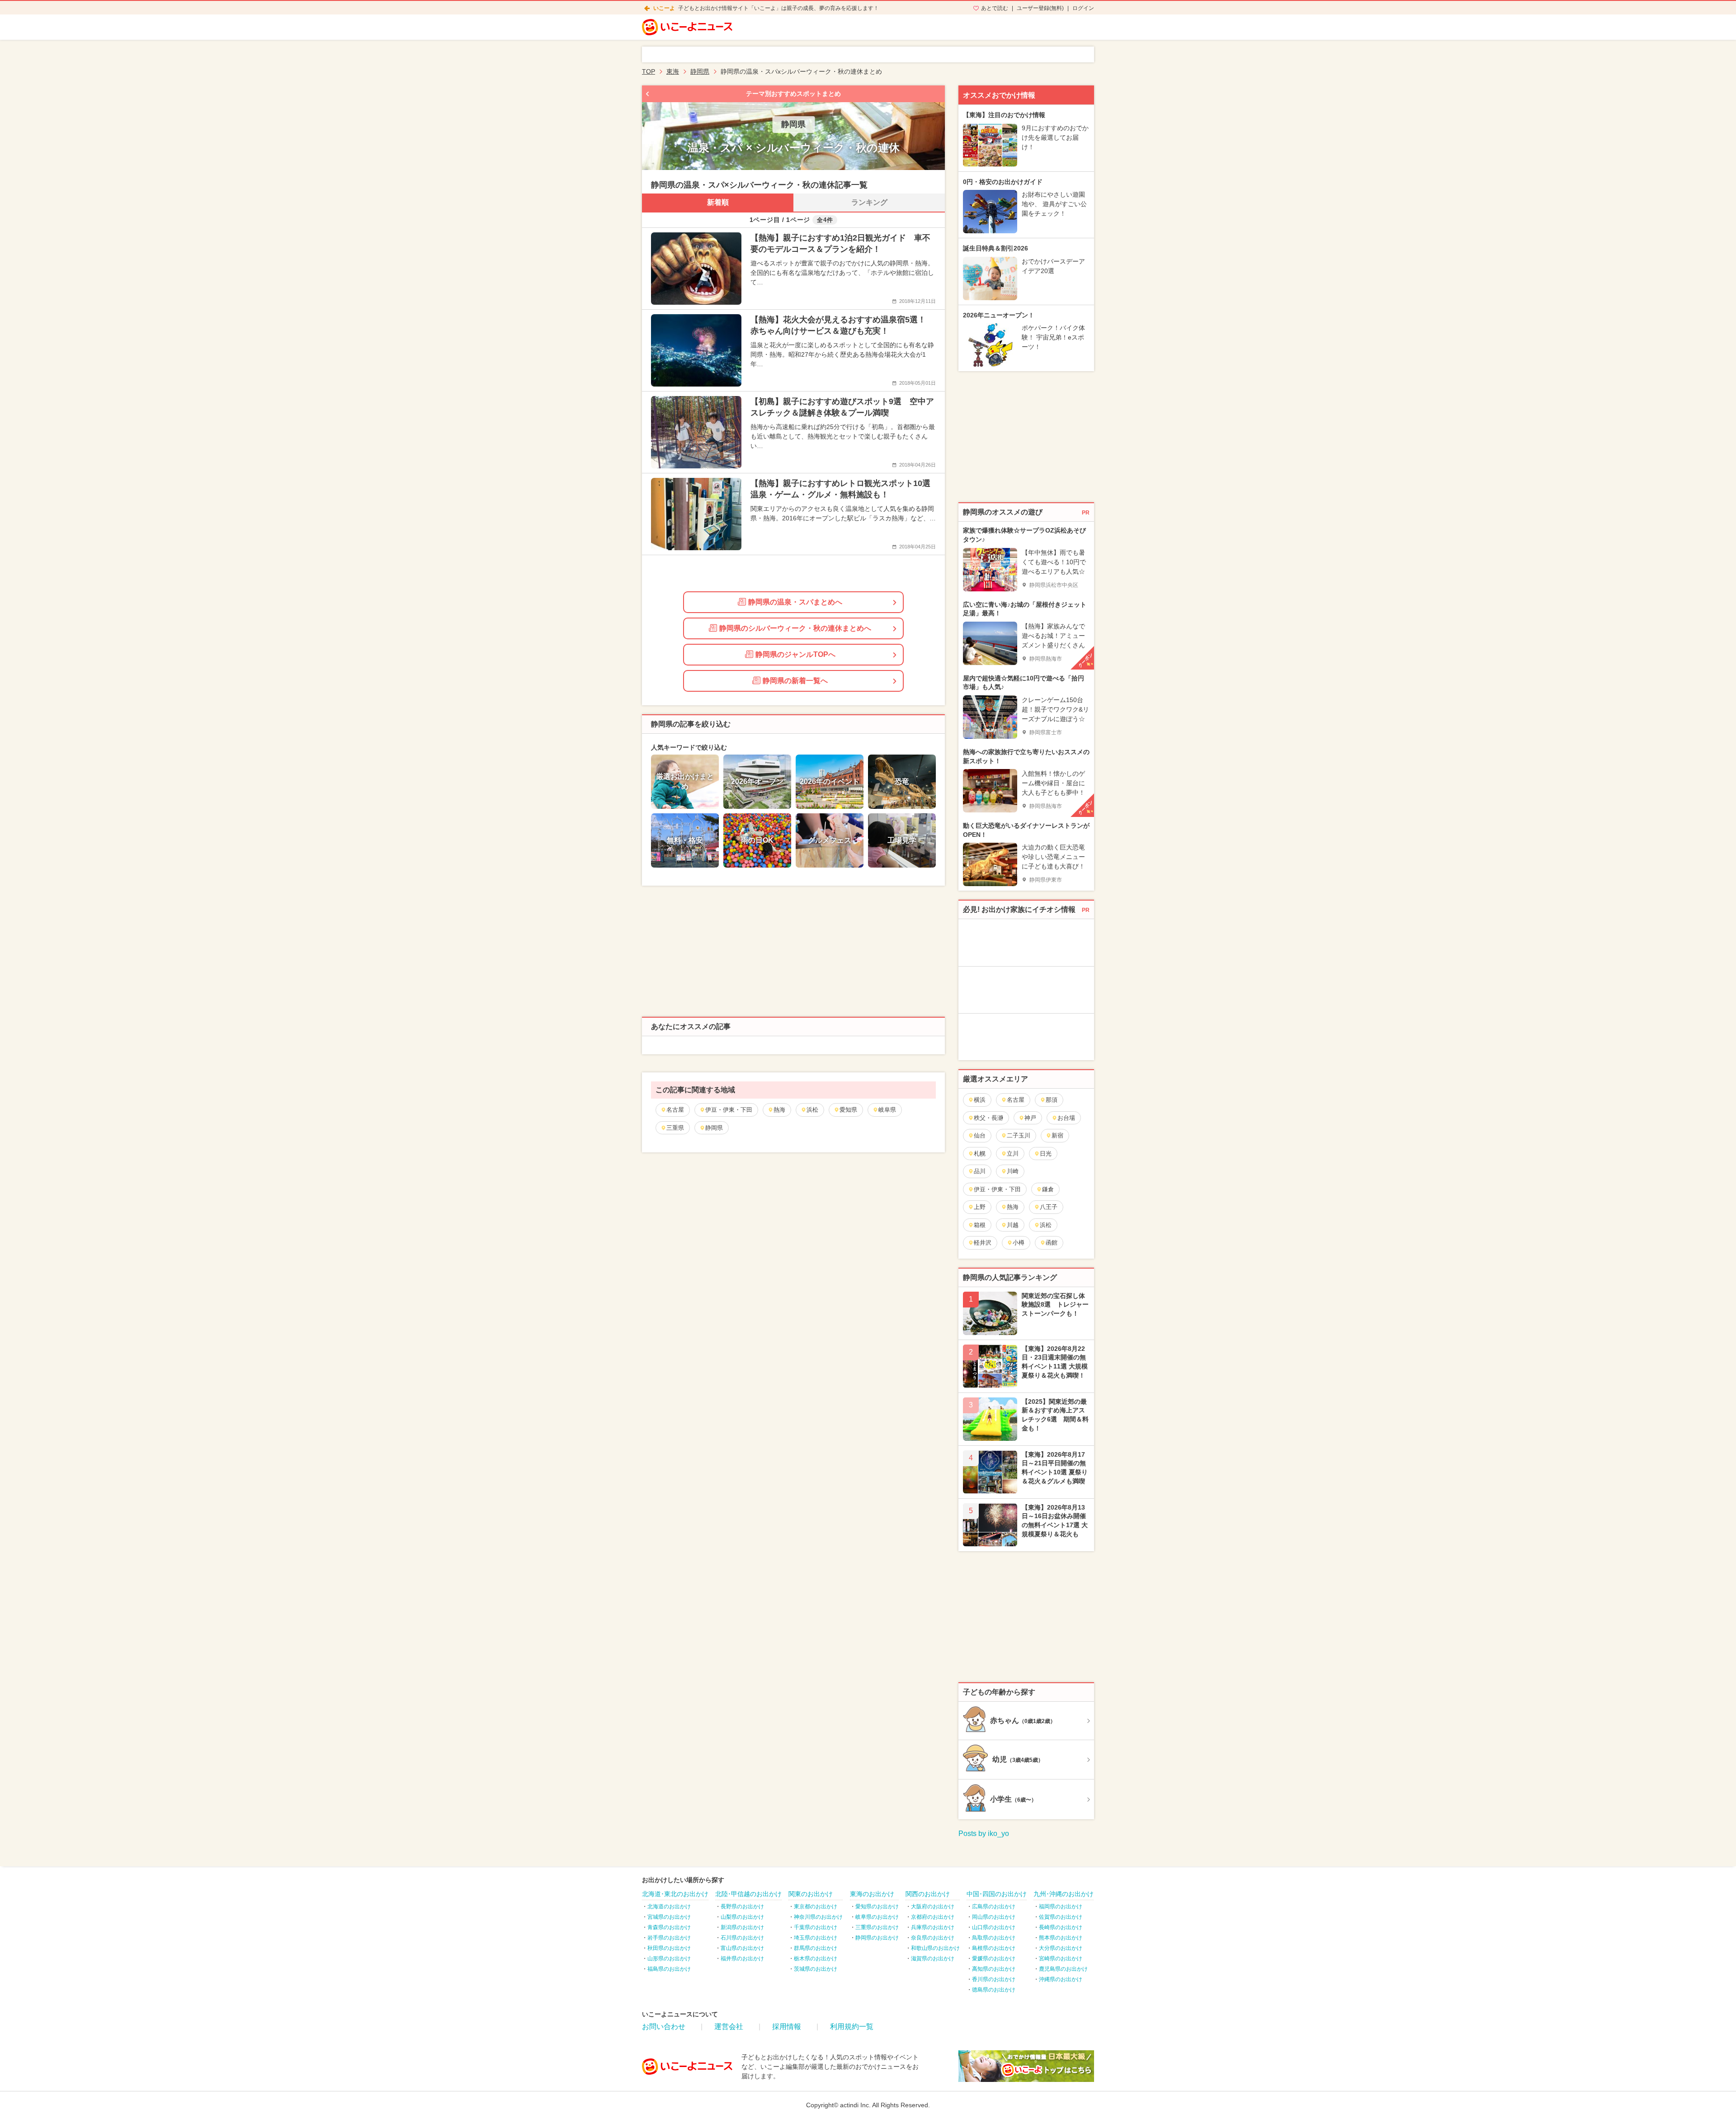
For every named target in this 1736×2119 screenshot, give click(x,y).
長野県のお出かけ (742, 1907)
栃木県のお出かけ (816, 1959)
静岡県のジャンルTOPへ (795, 654)
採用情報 (787, 2027)
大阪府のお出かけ (933, 1907)
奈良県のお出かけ (933, 1938)
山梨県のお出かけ (742, 1917)
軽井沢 (983, 1243)
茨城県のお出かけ (816, 1969)
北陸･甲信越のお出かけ (748, 1894)
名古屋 (675, 1110)
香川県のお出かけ (994, 1979)
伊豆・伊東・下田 (729, 1110)
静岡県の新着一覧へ (795, 681)
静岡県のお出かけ (877, 1938)
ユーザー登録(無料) (1040, 8)
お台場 (1066, 1118)
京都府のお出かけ (933, 1917)
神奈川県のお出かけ (818, 1917)
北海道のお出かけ (669, 1907)
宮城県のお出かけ (669, 1917)
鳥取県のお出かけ (994, 1938)
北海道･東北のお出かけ (675, 1894)
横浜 (980, 1100)
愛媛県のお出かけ (994, 1959)
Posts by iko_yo (984, 1833)
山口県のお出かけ (994, 1927)
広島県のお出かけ (994, 1907)
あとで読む (995, 8)
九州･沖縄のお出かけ (1064, 1894)
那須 (1052, 1100)
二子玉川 (1019, 1135)
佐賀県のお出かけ (1061, 1917)
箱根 (980, 1225)
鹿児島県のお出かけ (1063, 1969)
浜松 (812, 1110)
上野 (980, 1207)
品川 (980, 1171)
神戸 (1030, 1118)
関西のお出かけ (928, 1894)
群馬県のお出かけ (816, 1948)
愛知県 (848, 1110)
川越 (1013, 1225)
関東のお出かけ (811, 1894)
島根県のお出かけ (994, 1948)
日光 (1046, 1154)
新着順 (718, 202)
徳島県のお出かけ (994, 1990)
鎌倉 (1048, 1189)
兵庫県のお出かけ (933, 1927)
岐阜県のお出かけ (877, 1917)
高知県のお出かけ (994, 1969)
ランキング (869, 202)
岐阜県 (887, 1110)
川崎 (1013, 1171)
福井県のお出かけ (742, 1959)
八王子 (1049, 1207)
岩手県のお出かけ (669, 1938)
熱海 (779, 1110)
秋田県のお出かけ (669, 1948)
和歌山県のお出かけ (935, 1948)
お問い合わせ (664, 2027)
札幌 (980, 1154)
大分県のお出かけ (1061, 1948)
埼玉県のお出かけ (816, 1938)
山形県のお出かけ (669, 1959)
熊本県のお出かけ (1061, 1938)
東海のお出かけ (872, 1894)
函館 (1052, 1243)
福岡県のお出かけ (1061, 1907)
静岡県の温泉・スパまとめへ (795, 602)
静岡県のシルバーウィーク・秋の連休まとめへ (795, 628)
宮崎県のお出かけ (1061, 1959)
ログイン (1083, 8)
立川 (1013, 1154)
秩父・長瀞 (988, 1118)
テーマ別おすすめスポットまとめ (793, 94)
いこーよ (664, 8)
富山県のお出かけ (742, 1948)
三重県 (675, 1128)
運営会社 (729, 2027)
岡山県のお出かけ (994, 1917)
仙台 (980, 1135)
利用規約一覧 (852, 2027)
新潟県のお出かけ (742, 1927)
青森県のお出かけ (669, 1927)
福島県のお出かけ (669, 1969)
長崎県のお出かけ (1061, 1927)
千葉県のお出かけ (816, 1927)
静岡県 (714, 1128)
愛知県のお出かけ (877, 1907)
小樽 (1019, 1243)
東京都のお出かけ (816, 1907)
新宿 (1057, 1135)
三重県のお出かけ (877, 1927)
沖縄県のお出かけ (1061, 1979)
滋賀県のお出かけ (933, 1959)
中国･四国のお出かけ (997, 1894)
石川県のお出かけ (742, 1938)
